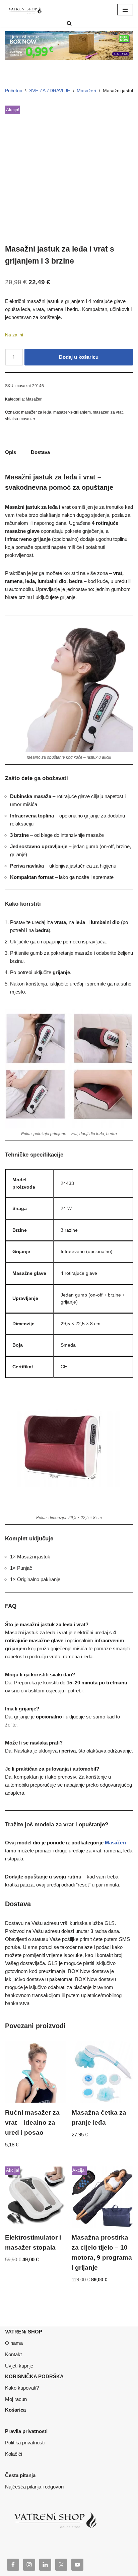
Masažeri (86, 91)
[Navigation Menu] (125, 10)
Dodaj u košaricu (79, 357)
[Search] (69, 23)
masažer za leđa (36, 412)
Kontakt (13, 2354)
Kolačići (14, 2454)
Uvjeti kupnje (19, 2366)
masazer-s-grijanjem (72, 412)
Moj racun (16, 2399)
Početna (14, 91)
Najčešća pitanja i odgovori (34, 2487)
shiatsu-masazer (20, 419)
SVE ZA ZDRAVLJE (50, 91)
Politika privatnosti (25, 2443)
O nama (14, 2343)
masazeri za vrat (108, 412)
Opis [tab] (11, 452)
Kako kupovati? (22, 2388)
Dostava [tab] (40, 452)
